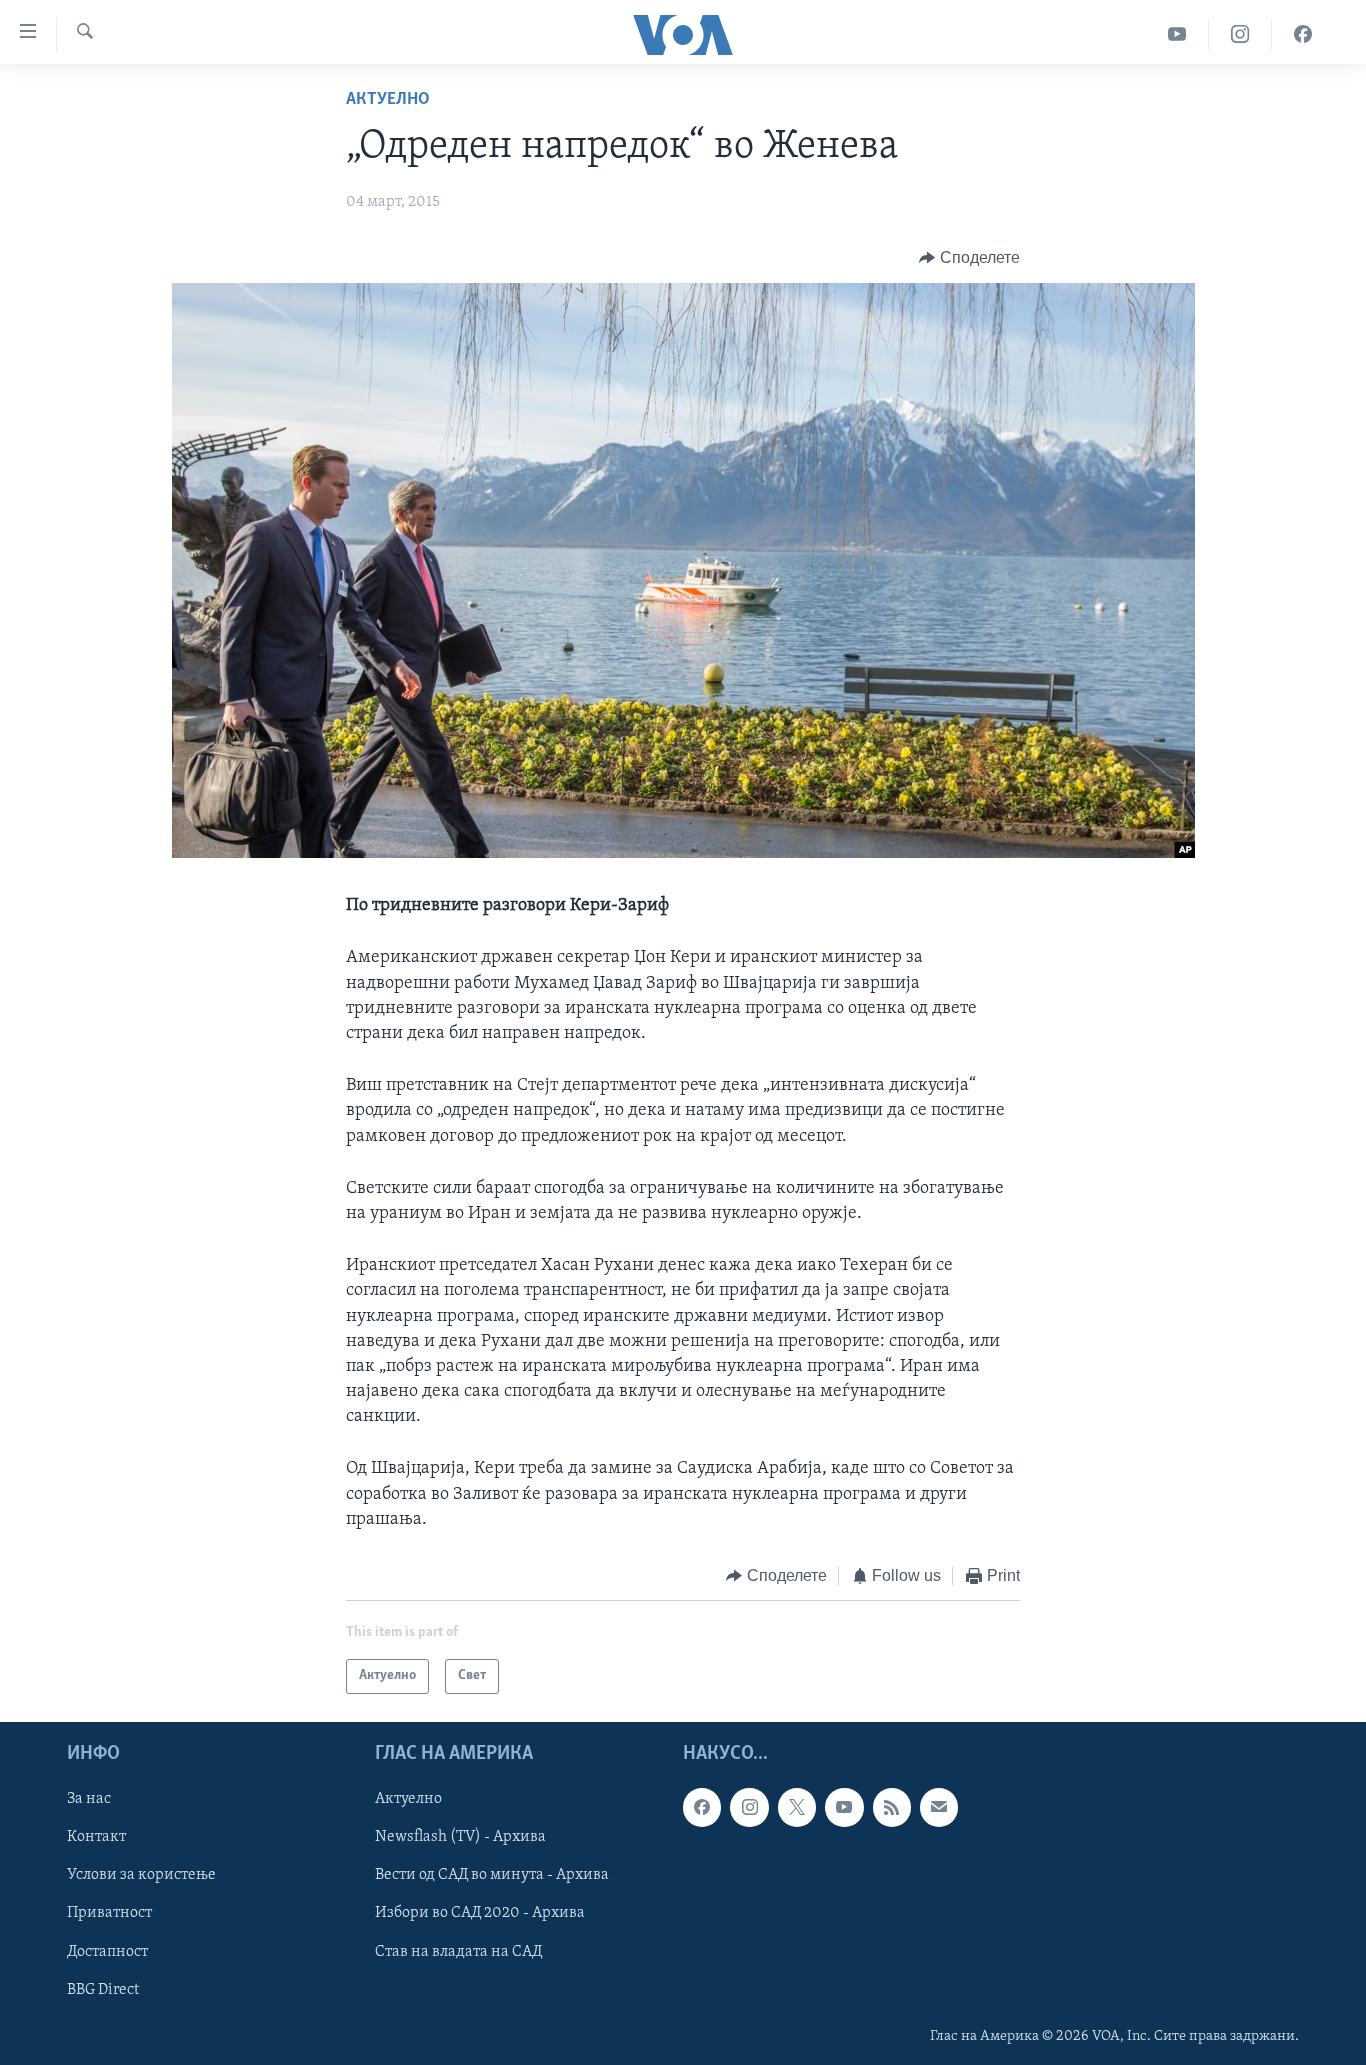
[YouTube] (1177, 34)
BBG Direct (103, 1989)
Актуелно (388, 100)
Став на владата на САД (458, 1951)
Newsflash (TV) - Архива (460, 1837)
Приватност (109, 1913)
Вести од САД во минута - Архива (492, 1875)
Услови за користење (141, 1875)
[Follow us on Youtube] (844, 1807)
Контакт (96, 1837)
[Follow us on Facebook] (702, 1807)
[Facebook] (1303, 34)
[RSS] (892, 1807)
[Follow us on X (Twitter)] (797, 1807)
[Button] (969, 258)
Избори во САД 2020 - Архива (480, 1913)
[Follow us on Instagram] (749, 1807)
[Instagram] (1240, 34)
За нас (89, 1799)
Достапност (107, 1951)
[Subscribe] (939, 1807)
